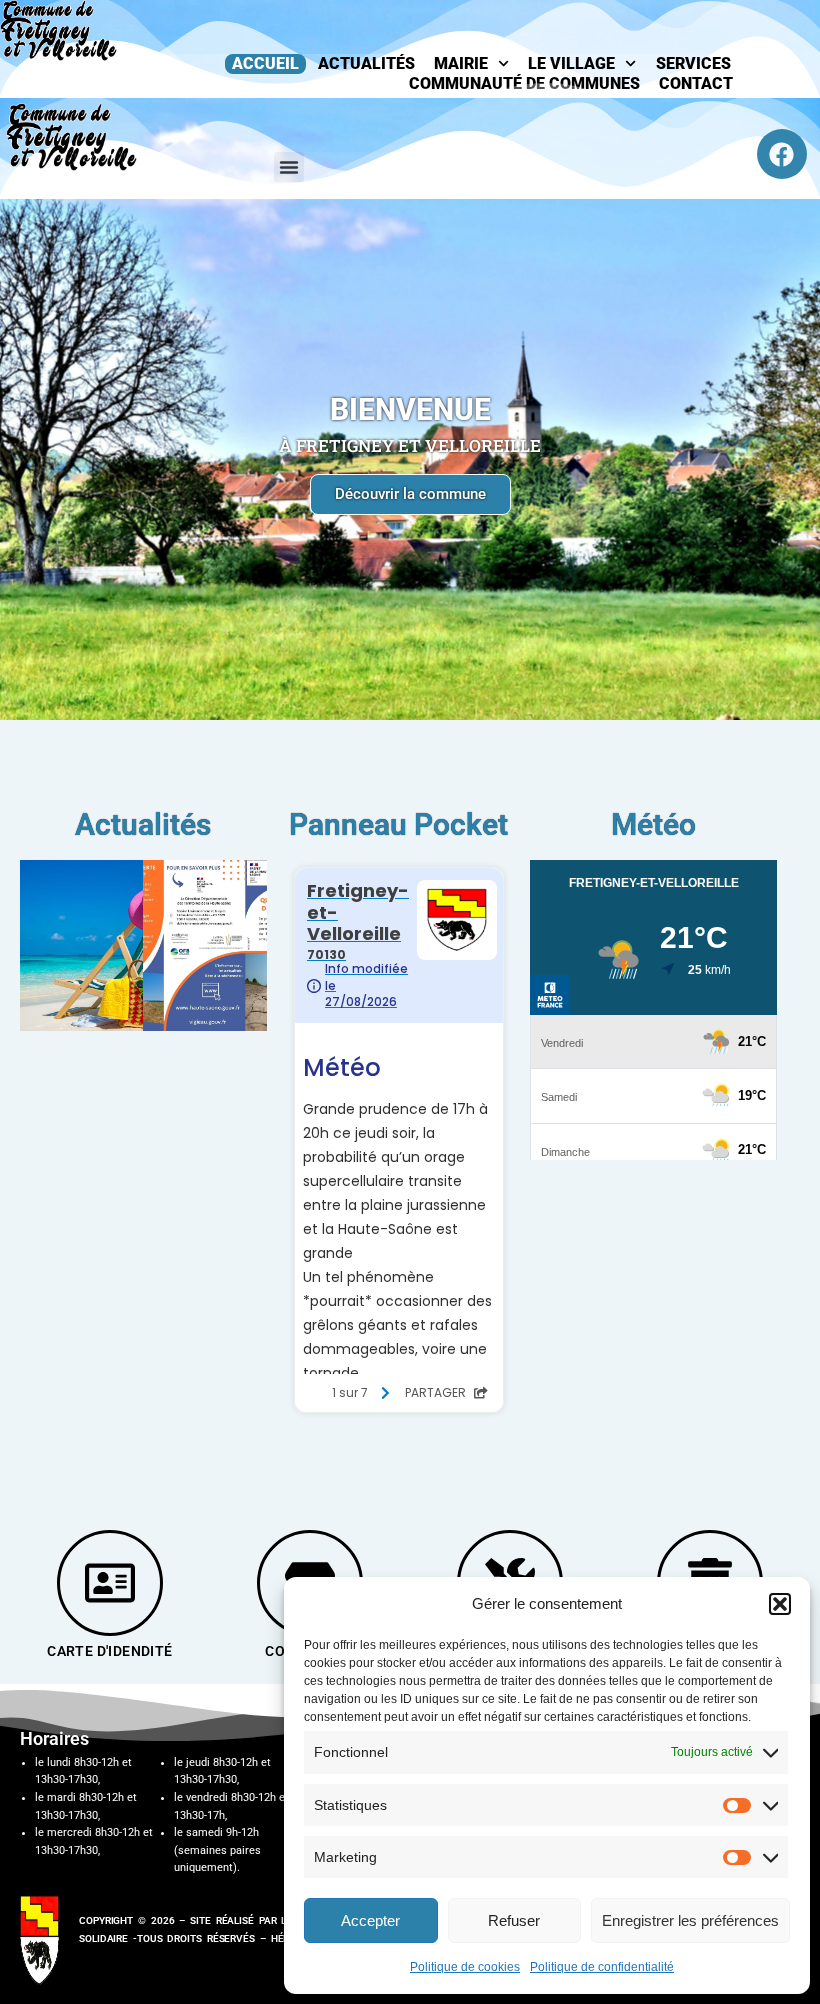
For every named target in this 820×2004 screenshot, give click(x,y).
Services (693, 63)
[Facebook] (782, 154)
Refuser (514, 1920)
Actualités (366, 63)
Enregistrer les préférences (690, 1920)
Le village (571, 63)
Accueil (265, 63)
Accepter (370, 1920)
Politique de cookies (465, 1967)
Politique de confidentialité (602, 1967)
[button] (780, 1604)
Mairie (461, 63)
